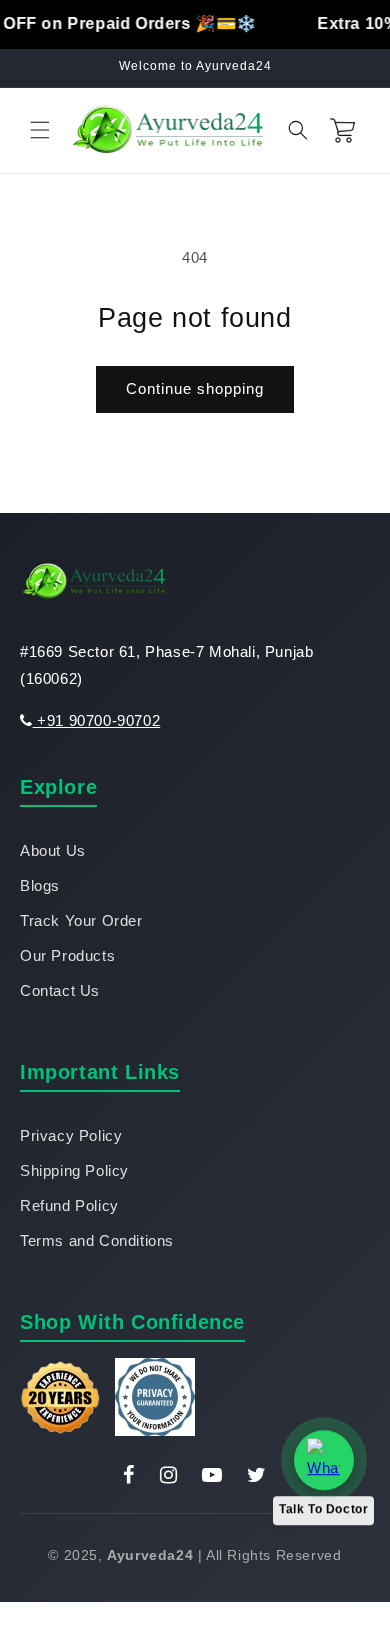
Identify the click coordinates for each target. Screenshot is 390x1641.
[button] (40, 130)
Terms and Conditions (97, 1240)
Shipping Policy (74, 1170)
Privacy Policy (71, 1135)
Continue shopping (195, 388)
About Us (53, 850)
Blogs (40, 885)
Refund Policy (69, 1205)
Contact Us (60, 990)
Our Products (67, 955)
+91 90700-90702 (96, 720)
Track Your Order (81, 920)
